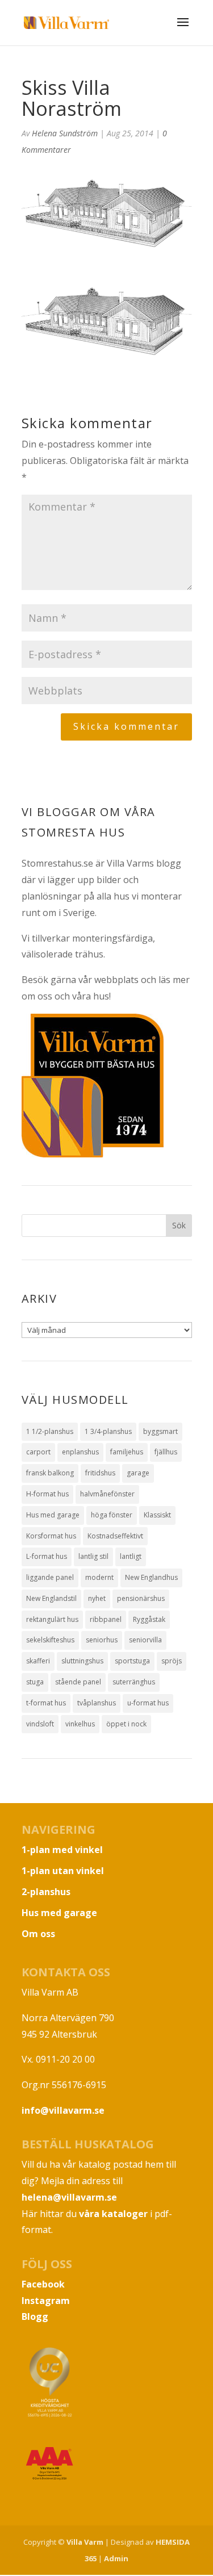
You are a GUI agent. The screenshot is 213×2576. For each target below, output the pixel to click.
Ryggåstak (149, 1619)
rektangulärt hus (52, 1619)
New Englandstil (51, 1598)
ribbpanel (106, 1619)
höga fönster (112, 1515)
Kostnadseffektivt (115, 1536)
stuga (35, 1682)
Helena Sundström (65, 133)
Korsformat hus (51, 1536)
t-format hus (46, 1703)
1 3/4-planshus (108, 1431)
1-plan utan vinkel (63, 1871)
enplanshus (80, 1452)
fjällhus (166, 1452)
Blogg (35, 2316)
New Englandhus (151, 1577)
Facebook (43, 2284)
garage (138, 1473)
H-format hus (47, 1494)
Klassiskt (157, 1515)
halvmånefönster (107, 1494)
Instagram (46, 2301)
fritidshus (100, 1473)
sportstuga (132, 1661)
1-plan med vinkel (62, 1850)
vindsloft (40, 1724)
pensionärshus (141, 1598)
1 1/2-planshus (50, 1431)
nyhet (97, 1598)
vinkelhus (80, 1724)
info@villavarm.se (63, 2110)
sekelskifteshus (50, 1640)
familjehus (127, 1452)
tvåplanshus (97, 1703)
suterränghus (134, 1682)
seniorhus (102, 1640)
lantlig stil (93, 1556)
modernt (99, 1577)
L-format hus (47, 1556)
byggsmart (160, 1431)
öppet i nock (126, 1724)
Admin (116, 2558)
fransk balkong (50, 1473)
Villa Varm (85, 2542)
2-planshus (46, 1892)
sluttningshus (82, 1661)
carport (38, 1452)
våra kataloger (113, 2214)
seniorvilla (145, 1640)
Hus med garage (53, 1515)
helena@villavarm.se (69, 2197)
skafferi (38, 1661)
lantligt (131, 1556)
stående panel (78, 1682)
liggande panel (50, 1577)
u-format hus (148, 1703)
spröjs (172, 1661)
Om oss (38, 1934)
